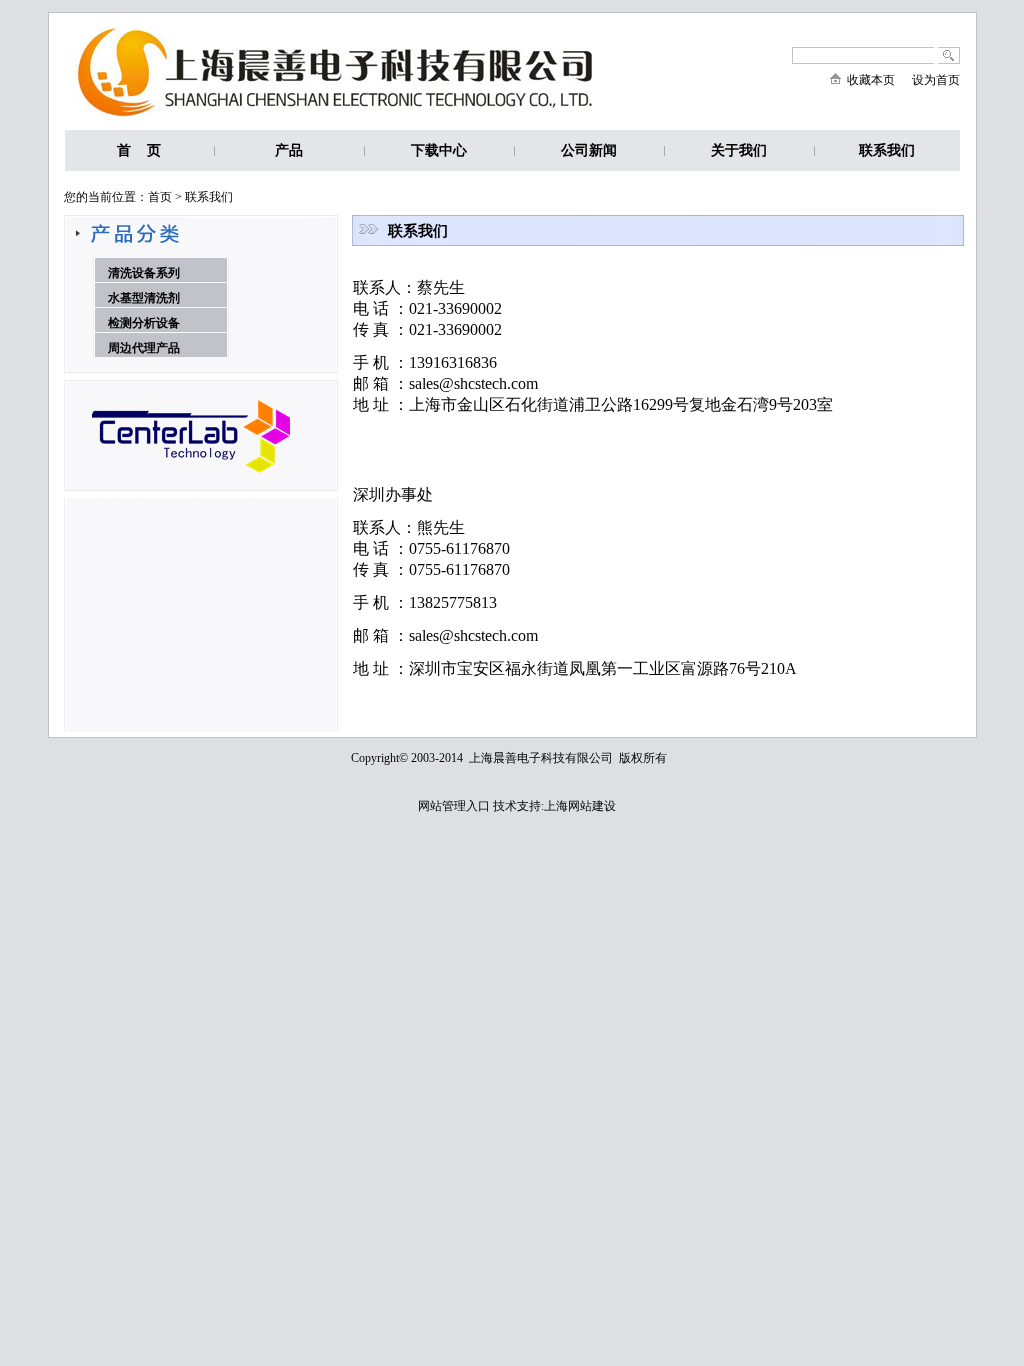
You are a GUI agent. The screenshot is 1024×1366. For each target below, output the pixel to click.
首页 (160, 197)
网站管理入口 (454, 806)
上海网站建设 (580, 806)
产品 (289, 157)
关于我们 (739, 150)
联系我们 (887, 150)
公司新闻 (589, 150)
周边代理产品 (144, 348)
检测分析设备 (144, 323)
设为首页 (936, 80)
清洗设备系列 (144, 273)
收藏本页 (868, 80)
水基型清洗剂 (144, 298)
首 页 (139, 150)
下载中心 (439, 157)
